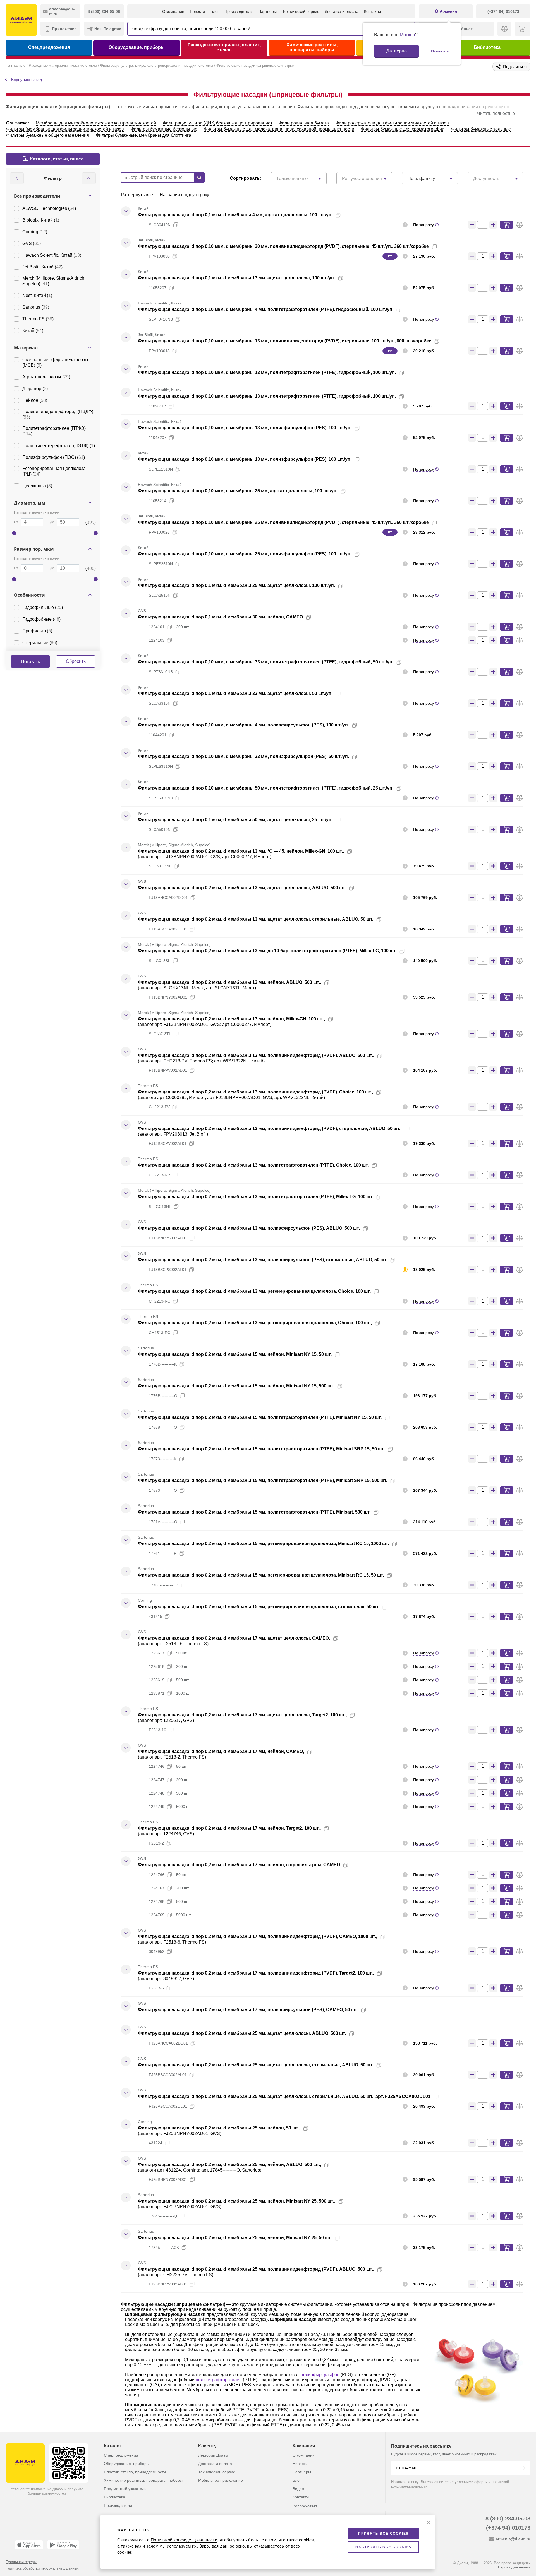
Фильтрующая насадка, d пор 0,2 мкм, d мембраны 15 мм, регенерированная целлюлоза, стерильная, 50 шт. (259, 1607)
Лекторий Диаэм (213, 2455)
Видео (298, 2489)
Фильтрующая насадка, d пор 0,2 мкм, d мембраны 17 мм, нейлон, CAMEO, (221, 1751)
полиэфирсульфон (320, 2375)
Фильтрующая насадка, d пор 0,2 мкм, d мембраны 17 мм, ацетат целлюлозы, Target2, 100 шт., (242, 1715)
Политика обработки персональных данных (42, 2568)
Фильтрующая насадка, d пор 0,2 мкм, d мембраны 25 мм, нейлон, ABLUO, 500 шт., (229, 2164)
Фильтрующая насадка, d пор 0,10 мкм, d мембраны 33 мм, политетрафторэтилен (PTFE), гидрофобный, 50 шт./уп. (266, 662)
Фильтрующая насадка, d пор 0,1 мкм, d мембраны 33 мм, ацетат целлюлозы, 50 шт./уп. (235, 693)
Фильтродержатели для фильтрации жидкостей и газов (392, 123)
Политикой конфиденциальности (184, 2540)
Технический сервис (301, 11)
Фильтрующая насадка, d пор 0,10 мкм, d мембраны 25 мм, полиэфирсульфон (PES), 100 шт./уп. (245, 554)
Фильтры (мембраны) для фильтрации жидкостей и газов (65, 129)
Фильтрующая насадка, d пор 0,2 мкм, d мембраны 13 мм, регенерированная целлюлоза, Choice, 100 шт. (254, 1291)
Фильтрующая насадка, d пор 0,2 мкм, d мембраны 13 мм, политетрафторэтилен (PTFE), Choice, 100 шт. (253, 1165)
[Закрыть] (429, 2522)
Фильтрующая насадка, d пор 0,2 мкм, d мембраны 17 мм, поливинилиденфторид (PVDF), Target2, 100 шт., (256, 1973)
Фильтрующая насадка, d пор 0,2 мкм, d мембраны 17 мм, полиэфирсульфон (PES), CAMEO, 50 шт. (248, 2010)
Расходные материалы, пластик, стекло (224, 47)
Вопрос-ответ (305, 2506)
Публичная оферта (21, 2562)
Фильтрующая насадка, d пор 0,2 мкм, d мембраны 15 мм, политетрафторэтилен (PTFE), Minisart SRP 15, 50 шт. (261, 1449)
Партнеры (267, 11)
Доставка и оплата (342, 11)
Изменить (440, 51)
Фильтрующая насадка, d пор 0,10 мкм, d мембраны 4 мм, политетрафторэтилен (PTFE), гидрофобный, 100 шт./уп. (266, 309)
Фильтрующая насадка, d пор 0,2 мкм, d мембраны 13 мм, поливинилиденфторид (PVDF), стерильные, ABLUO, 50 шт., (270, 1129)
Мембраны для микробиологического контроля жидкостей (96, 123)
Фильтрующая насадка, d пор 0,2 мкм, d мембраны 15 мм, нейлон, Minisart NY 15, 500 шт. (236, 1386)
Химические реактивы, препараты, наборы (312, 47)
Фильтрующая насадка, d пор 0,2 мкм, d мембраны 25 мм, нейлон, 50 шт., (219, 2128)
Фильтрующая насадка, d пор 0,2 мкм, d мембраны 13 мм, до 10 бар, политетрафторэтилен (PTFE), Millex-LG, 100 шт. (267, 951)
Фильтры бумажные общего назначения (48, 135)
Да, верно (397, 51)
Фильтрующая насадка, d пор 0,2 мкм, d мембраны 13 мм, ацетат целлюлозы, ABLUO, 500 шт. (242, 888)
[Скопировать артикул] (176, 225)
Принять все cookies (383, 2534)
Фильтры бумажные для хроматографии (403, 129)
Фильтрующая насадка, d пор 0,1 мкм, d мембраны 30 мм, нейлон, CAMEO (220, 617)
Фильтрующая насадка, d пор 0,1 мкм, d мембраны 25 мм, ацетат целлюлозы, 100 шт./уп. (236, 585)
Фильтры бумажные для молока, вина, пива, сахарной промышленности (279, 129)
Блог (215, 11)
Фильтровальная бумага (304, 123)
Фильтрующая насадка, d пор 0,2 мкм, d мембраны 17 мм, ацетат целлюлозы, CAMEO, (234, 1638)
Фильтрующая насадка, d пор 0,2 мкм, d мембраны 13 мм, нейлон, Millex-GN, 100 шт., (231, 1019)
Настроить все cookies (383, 2547)
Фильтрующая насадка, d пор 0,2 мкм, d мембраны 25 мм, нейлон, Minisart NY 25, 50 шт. (235, 2238)
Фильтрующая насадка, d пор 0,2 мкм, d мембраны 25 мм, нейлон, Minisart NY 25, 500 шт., (237, 2201)
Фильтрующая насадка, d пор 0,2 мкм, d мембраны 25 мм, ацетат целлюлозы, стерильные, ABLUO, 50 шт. (256, 2065)
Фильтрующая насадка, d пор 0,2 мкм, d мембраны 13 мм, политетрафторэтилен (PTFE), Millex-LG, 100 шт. (256, 1197)
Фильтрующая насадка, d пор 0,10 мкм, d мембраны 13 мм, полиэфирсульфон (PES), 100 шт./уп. (245, 428)
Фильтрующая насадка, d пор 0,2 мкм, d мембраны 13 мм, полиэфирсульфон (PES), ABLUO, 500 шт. (249, 1228)
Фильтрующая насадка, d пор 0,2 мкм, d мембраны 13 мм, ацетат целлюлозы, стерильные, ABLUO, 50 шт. (256, 919)
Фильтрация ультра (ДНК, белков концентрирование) (217, 123)
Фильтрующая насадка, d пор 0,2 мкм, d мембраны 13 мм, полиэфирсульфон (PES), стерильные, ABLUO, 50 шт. (263, 1260)
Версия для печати (514, 2567)
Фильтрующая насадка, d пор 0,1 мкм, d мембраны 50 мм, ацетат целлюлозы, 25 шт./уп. (235, 820)
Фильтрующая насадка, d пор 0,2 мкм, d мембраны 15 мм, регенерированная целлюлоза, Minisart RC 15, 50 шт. (261, 1575)
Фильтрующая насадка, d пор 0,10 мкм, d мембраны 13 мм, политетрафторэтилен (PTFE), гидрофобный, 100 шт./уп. (267, 372)
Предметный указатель (125, 2489)
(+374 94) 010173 (508, 2528)
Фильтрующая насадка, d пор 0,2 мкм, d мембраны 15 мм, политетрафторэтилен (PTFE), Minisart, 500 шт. (254, 1512)
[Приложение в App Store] (29, 2545)
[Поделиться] (347, 215)
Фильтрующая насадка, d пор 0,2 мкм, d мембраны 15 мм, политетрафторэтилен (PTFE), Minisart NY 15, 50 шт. (260, 1417)
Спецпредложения (49, 47)
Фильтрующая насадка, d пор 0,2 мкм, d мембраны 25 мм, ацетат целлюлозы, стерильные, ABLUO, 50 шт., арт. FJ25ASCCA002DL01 (284, 2096)
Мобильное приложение (221, 2480)
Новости (197, 11)
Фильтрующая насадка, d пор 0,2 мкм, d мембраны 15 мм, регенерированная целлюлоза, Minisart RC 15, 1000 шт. (263, 1544)
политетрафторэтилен (219, 2380)
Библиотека (487, 47)
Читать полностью (496, 113)
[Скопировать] (338, 215)
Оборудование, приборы (137, 47)
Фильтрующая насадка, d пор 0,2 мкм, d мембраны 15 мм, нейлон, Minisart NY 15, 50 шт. (235, 1354)
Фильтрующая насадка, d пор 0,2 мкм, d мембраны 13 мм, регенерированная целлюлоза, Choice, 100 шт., (255, 1323)
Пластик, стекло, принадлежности (135, 2472)
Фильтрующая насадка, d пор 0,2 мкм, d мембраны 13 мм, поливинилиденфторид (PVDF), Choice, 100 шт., (255, 1092)
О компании (173, 11)
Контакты (372, 11)
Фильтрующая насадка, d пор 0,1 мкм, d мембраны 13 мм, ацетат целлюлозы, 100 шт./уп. (236, 278)
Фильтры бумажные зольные (481, 129)
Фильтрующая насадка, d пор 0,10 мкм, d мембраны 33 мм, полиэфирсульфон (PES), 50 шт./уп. (243, 756)
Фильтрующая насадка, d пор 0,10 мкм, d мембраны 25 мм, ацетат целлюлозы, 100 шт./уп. (238, 491)
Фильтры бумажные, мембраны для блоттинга (143, 135)
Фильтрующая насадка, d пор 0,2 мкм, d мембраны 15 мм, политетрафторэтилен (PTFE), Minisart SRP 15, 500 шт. (263, 1480)
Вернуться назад (27, 80)
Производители (239, 11)
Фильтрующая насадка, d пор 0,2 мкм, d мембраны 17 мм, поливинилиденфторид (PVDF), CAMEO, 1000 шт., (258, 1936)
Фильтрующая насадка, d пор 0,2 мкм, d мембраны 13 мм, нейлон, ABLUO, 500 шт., (229, 982)
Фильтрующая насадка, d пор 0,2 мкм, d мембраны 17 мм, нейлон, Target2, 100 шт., (229, 1828)
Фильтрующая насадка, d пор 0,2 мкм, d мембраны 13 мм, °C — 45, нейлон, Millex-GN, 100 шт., (241, 851)
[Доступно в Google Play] (63, 2545)
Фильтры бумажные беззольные (164, 129)
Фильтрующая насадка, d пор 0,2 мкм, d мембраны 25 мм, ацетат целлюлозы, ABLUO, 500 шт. (242, 2033)
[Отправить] (523, 2469)
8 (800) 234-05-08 (508, 2519)
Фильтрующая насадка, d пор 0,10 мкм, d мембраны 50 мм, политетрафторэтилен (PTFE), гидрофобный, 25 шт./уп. (266, 788)
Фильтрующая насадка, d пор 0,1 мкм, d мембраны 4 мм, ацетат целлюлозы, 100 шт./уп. (235, 215)
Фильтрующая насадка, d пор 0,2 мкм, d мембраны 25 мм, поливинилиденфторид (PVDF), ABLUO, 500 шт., (256, 2269)
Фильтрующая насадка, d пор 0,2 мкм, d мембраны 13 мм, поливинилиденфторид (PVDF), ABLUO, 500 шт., (256, 1055)
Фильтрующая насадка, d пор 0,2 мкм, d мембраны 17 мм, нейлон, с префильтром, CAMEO (239, 1865)
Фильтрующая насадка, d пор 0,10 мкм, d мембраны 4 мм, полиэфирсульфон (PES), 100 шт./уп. (243, 725)
